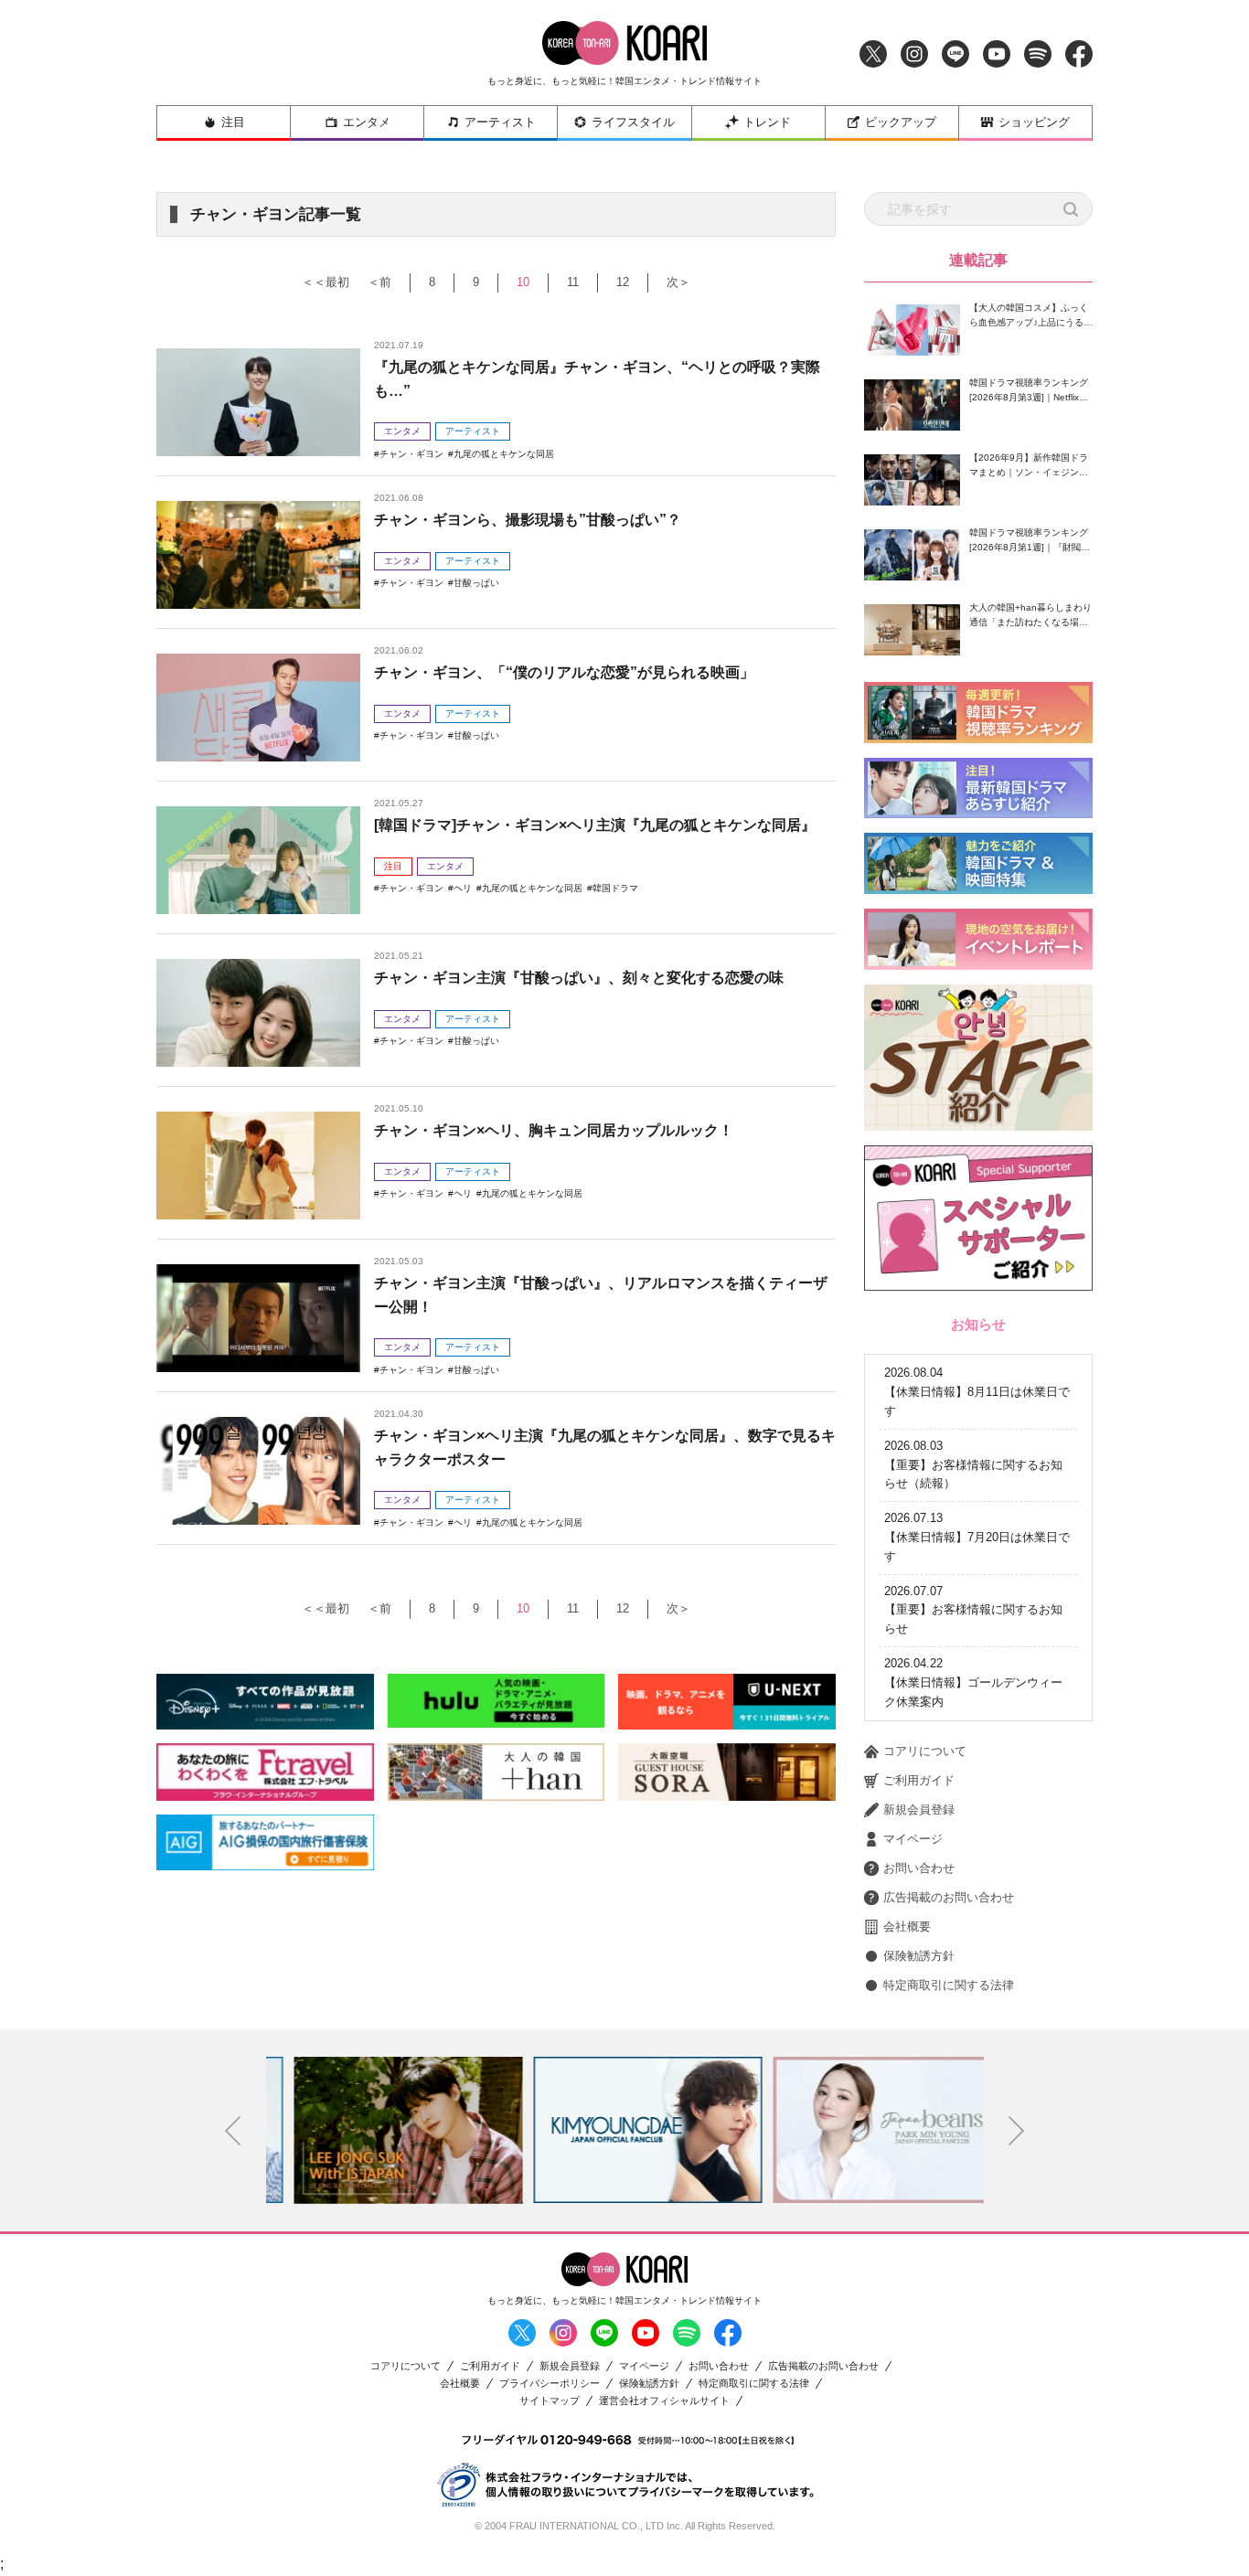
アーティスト (500, 122)
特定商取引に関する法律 (949, 1985)
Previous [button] (233, 2131)
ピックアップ (901, 122)
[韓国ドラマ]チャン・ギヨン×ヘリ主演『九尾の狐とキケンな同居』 (595, 825)
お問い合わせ (919, 1868)
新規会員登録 (919, 1810)
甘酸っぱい (476, 583)
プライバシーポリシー (550, 2384)
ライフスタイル (633, 122)
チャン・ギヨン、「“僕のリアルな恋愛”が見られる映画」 (564, 672)
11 (573, 282)
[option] (386, 2130)
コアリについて (925, 1751)
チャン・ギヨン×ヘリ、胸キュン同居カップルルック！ (554, 1130)
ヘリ (463, 888)
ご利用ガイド (919, 1780)
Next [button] (1017, 2131)
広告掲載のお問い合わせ (949, 1897)
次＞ (678, 282)
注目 (233, 122)
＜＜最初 (326, 282)
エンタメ (367, 122)
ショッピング (1034, 122)
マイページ (913, 1839)
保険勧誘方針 (919, 1956)
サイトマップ (550, 2401)
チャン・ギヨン (411, 454)
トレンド (767, 122)
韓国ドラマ (615, 888)
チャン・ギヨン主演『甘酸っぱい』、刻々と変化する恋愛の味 (579, 978)
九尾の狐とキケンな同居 (504, 454)
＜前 (379, 282)
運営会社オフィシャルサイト (664, 2401)
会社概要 (907, 1927)
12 (623, 282)
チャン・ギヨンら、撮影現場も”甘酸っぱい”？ (528, 520)
